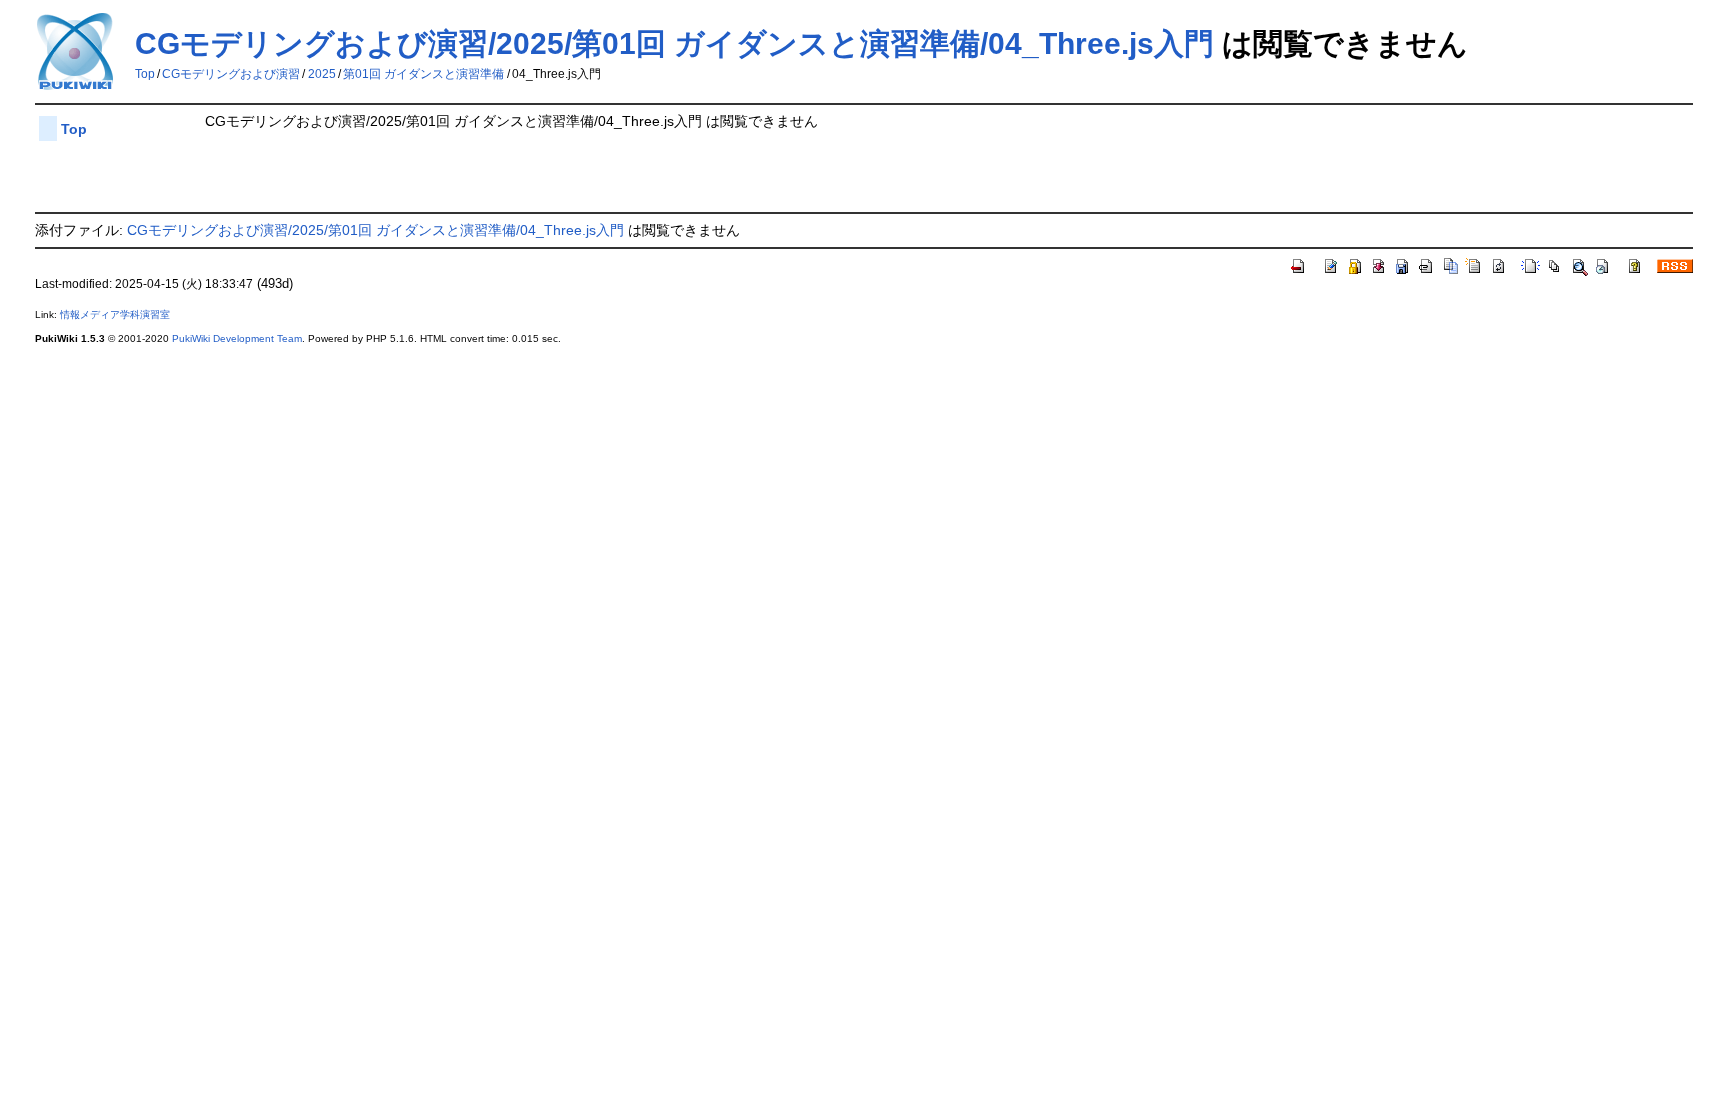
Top (145, 74)
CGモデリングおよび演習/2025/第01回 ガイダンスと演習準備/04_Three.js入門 (674, 43)
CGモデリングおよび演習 (231, 74)
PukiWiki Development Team (237, 338)
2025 (322, 74)
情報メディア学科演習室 (115, 314)
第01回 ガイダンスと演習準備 (423, 74)
